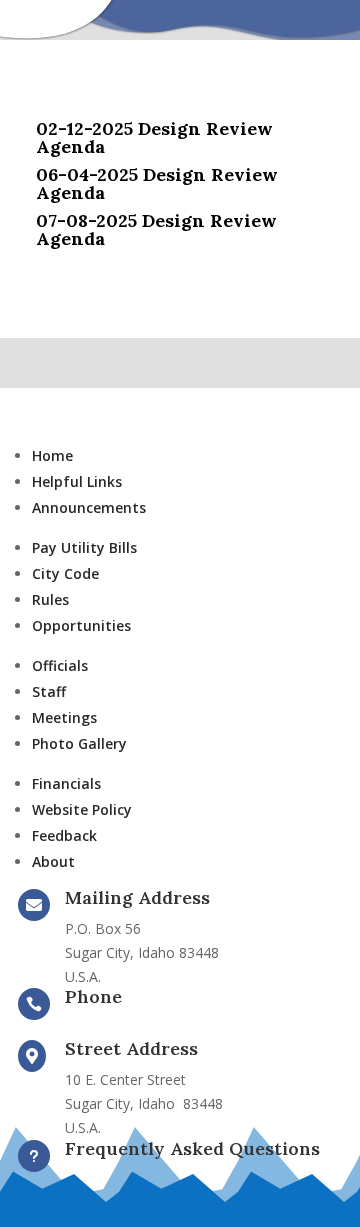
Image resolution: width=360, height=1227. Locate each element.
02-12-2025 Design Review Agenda (154, 137)
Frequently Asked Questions (192, 1148)
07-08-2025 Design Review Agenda (156, 229)
